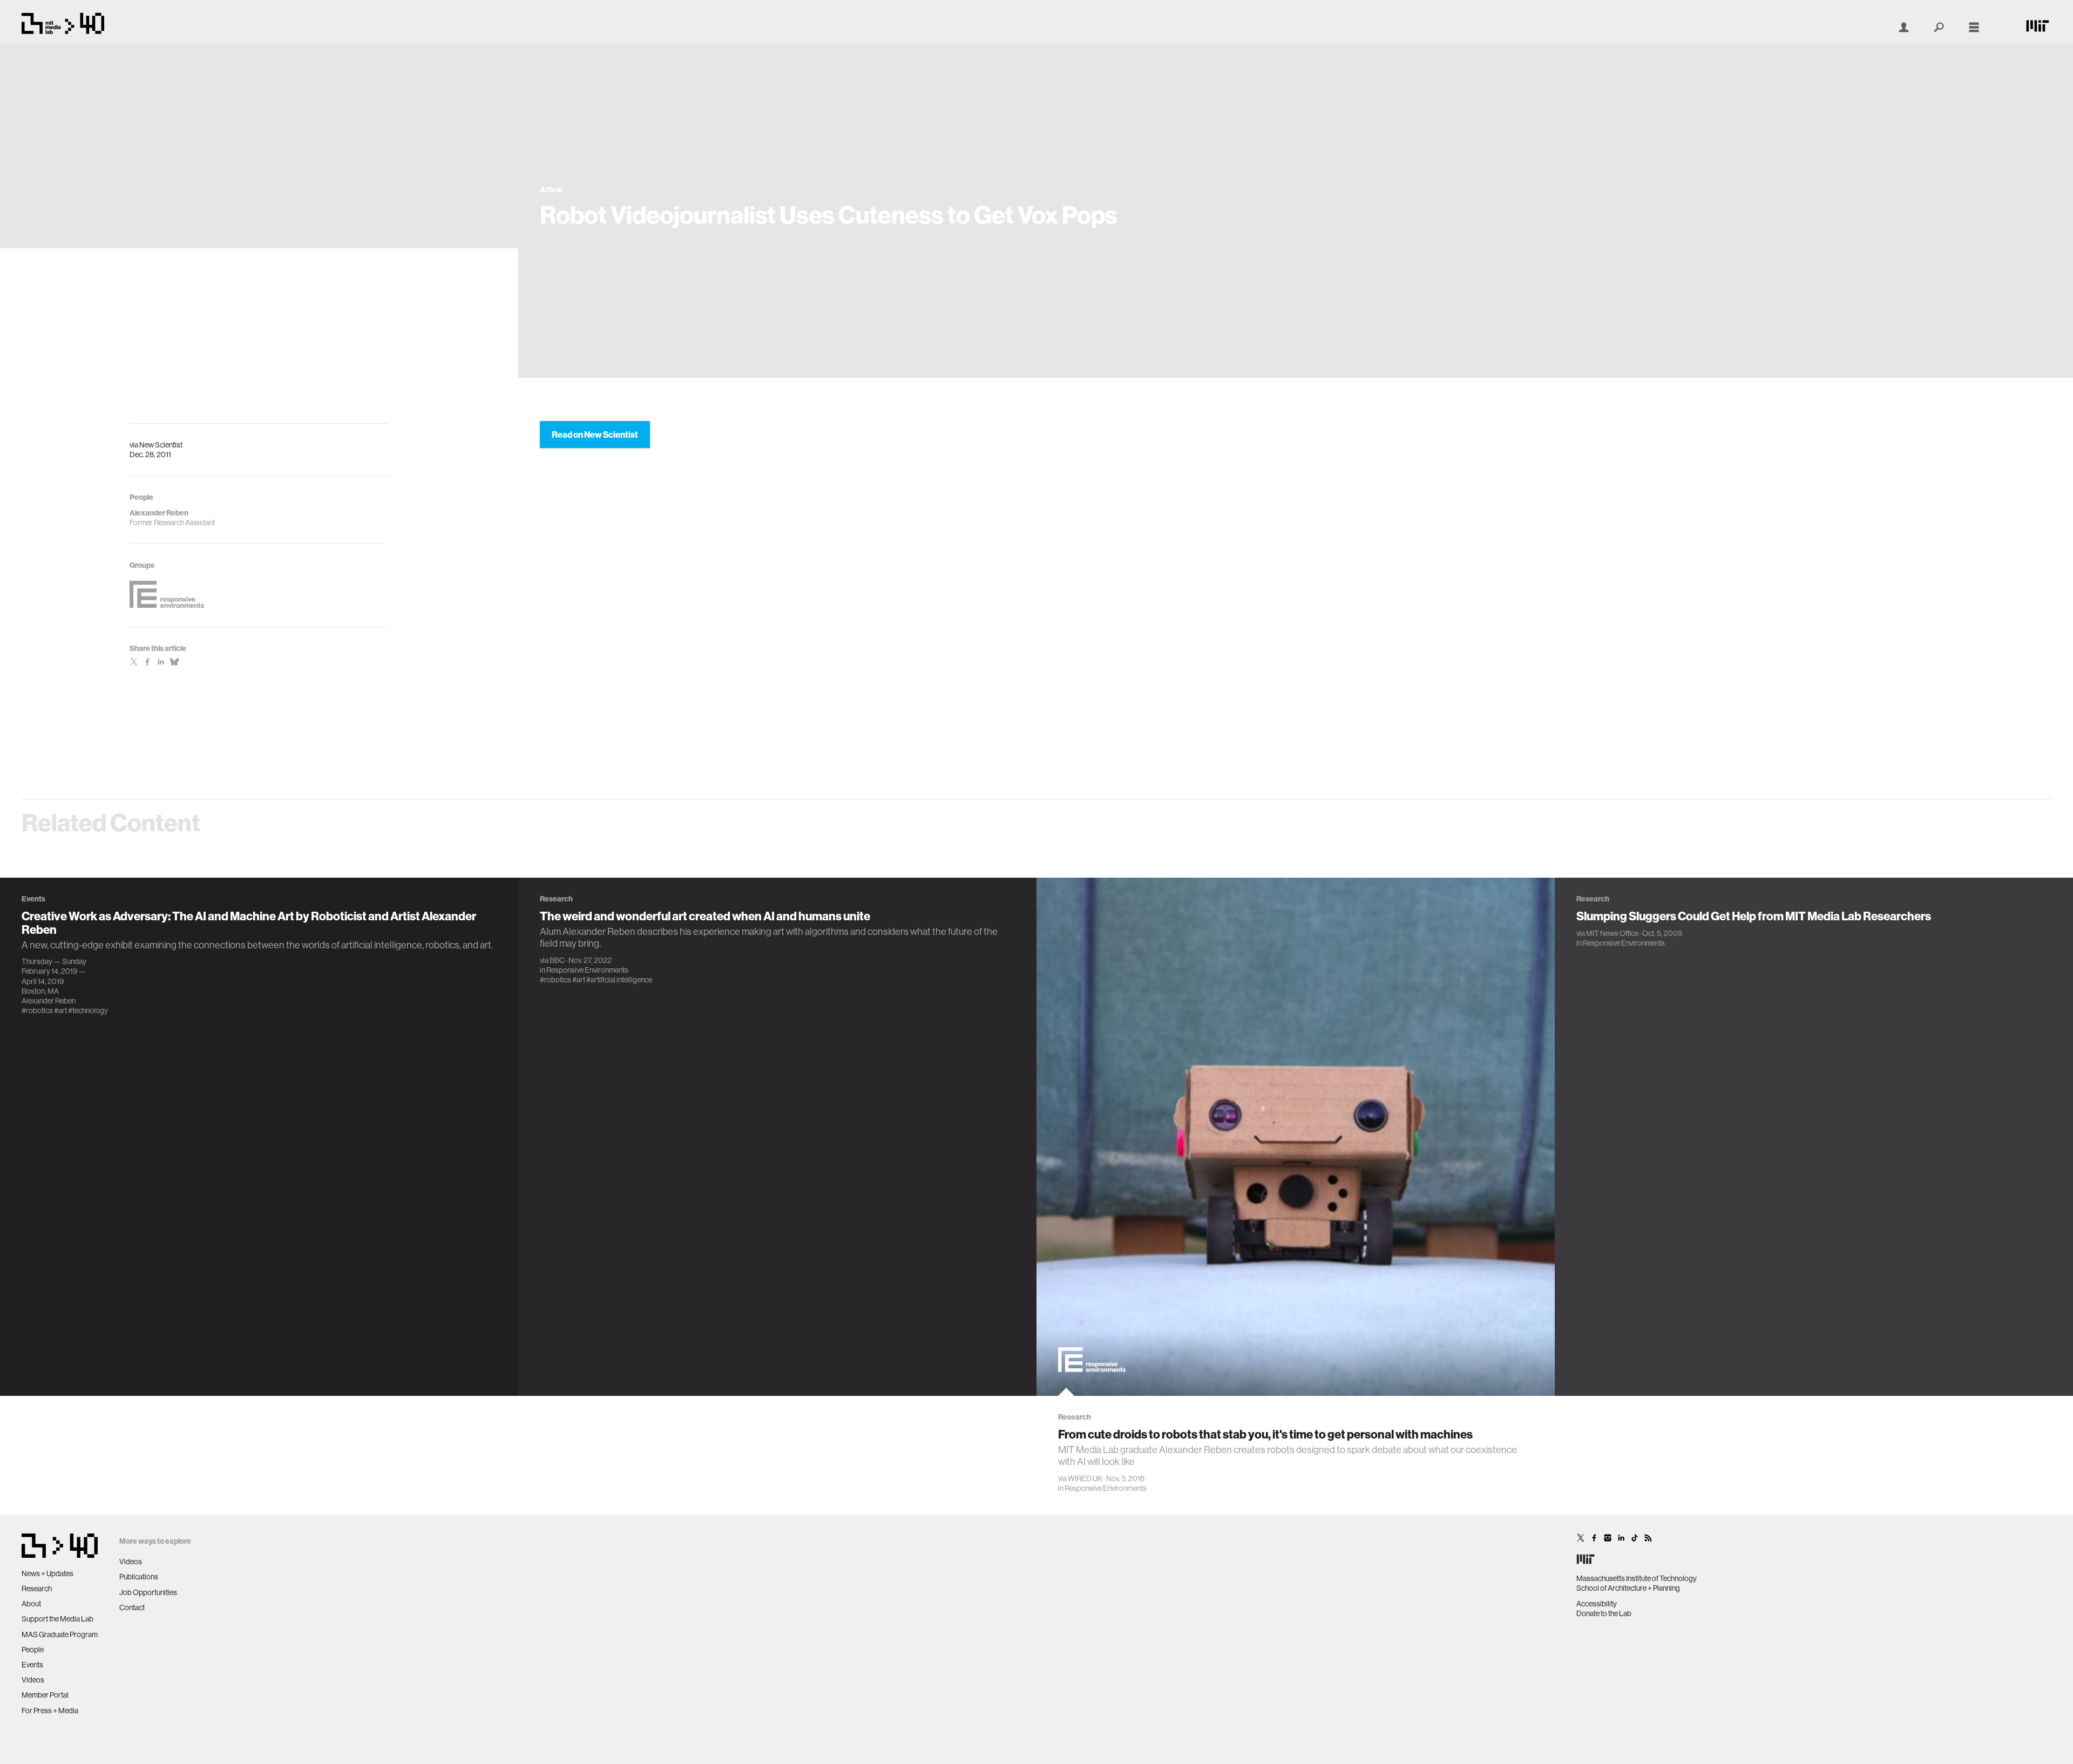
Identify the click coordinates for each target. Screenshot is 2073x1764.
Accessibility (1597, 1604)
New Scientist (161, 445)
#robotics (37, 1010)
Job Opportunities (148, 1592)
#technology (88, 1010)
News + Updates (48, 1573)
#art (60, 1010)
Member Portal (45, 1695)
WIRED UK (1085, 1478)
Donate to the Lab (1604, 1613)
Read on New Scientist (595, 435)
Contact (132, 1607)
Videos (33, 1680)
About (31, 1604)
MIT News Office (1612, 933)
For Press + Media (50, 1711)
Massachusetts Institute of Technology (1637, 1578)
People (33, 1650)
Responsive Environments (587, 970)
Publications (139, 1577)
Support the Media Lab (57, 1619)
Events (32, 1665)
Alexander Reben (49, 1001)
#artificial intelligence (619, 980)
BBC (557, 960)
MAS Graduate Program (60, 1634)
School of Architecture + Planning (1628, 1588)
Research (37, 1589)
